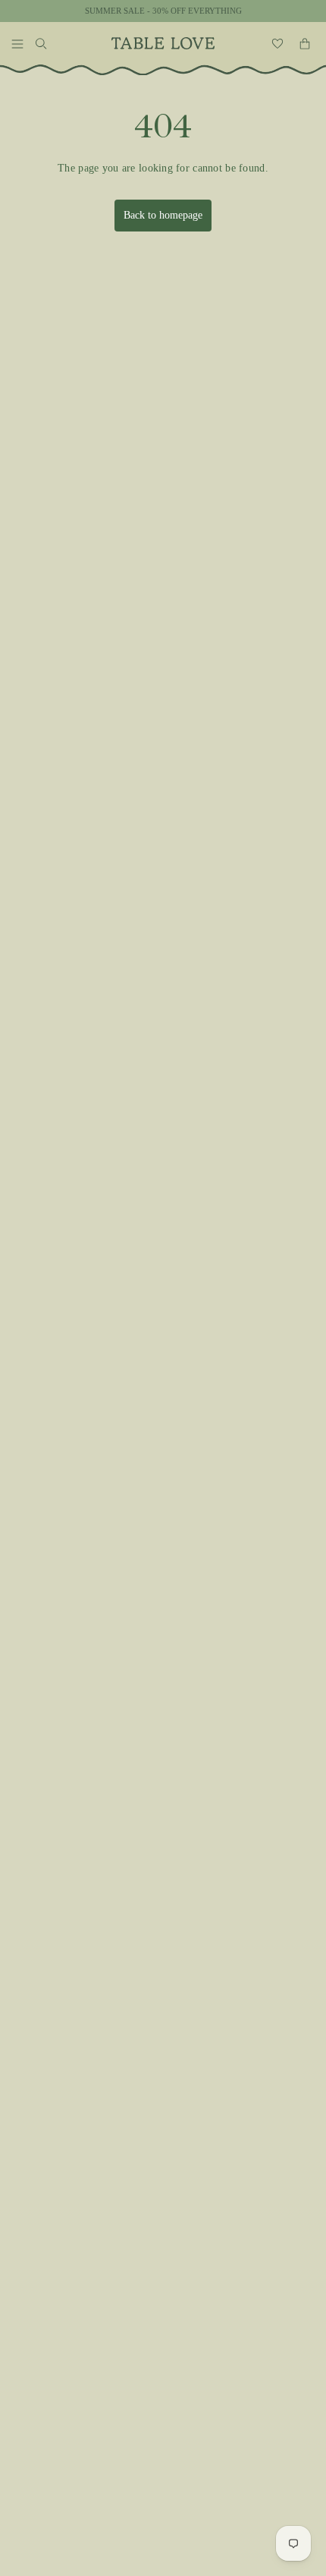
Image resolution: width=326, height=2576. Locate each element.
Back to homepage (163, 215)
